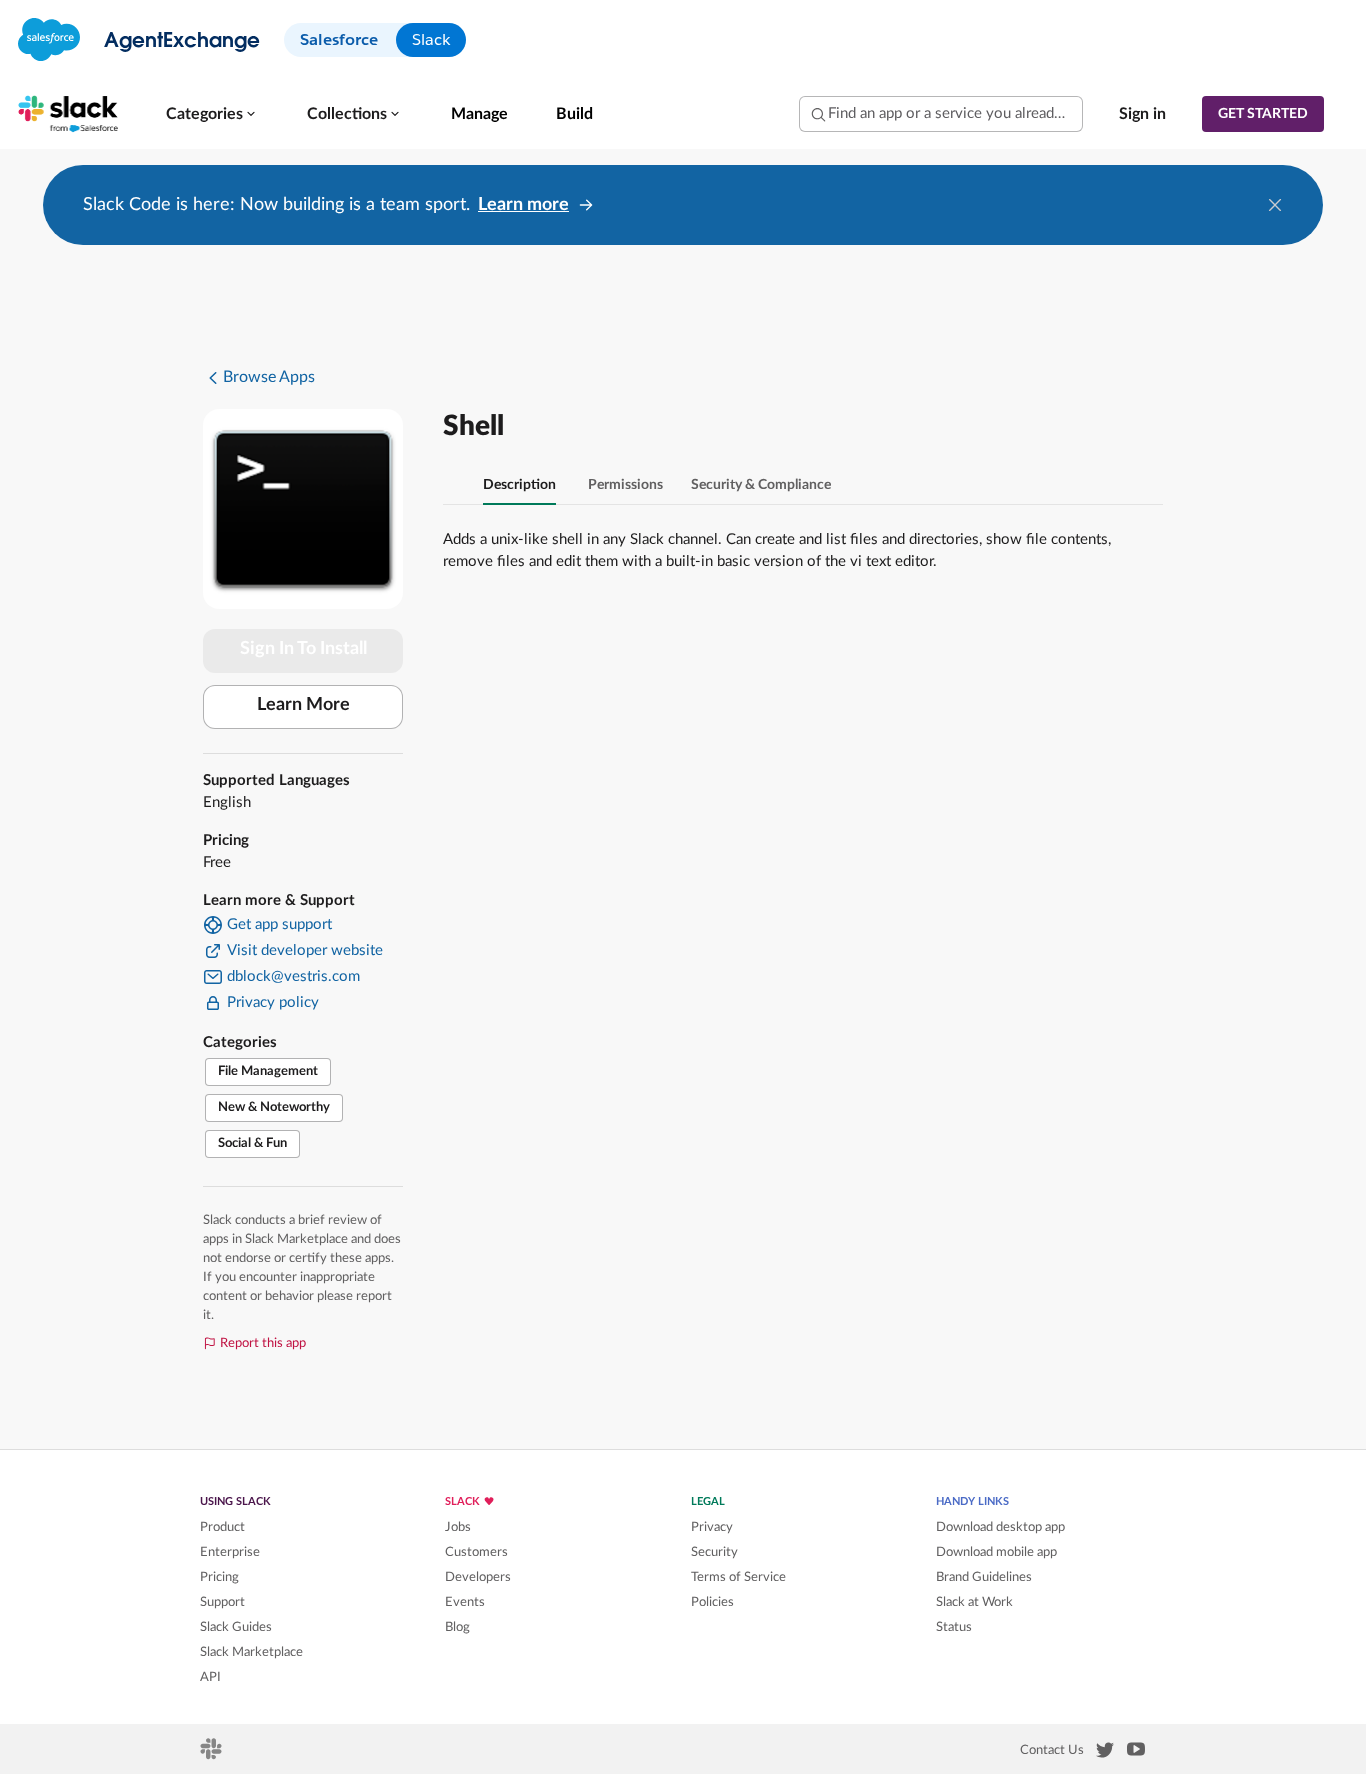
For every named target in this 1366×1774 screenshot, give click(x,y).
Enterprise (230, 1552)
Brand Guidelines (984, 1577)
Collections (347, 114)
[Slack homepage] (212, 1755)
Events (465, 1602)
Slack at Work (974, 1602)
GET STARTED (1263, 114)
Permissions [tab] (625, 485)
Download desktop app (1000, 1527)
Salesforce (339, 39)
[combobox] (941, 114)
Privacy (712, 1527)
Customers (476, 1552)
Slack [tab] (431, 39)
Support (222, 1602)
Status (954, 1627)
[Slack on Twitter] (1105, 1754)
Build (574, 114)
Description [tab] (519, 485)
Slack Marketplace (251, 1652)
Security (714, 1552)
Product (222, 1527)
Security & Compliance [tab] (761, 485)
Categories (204, 114)
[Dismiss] (1275, 205)
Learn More (303, 705)
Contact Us (1052, 1750)
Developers (478, 1577)
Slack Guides (236, 1627)
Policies (712, 1602)
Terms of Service (738, 1577)
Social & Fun (252, 1143)
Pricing (219, 1577)
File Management (268, 1071)
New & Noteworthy (274, 1107)
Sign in (1142, 114)
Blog (457, 1627)
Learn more (523, 205)
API (210, 1677)
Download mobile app (996, 1552)
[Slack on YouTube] (1136, 1753)
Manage (479, 114)
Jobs (458, 1527)
